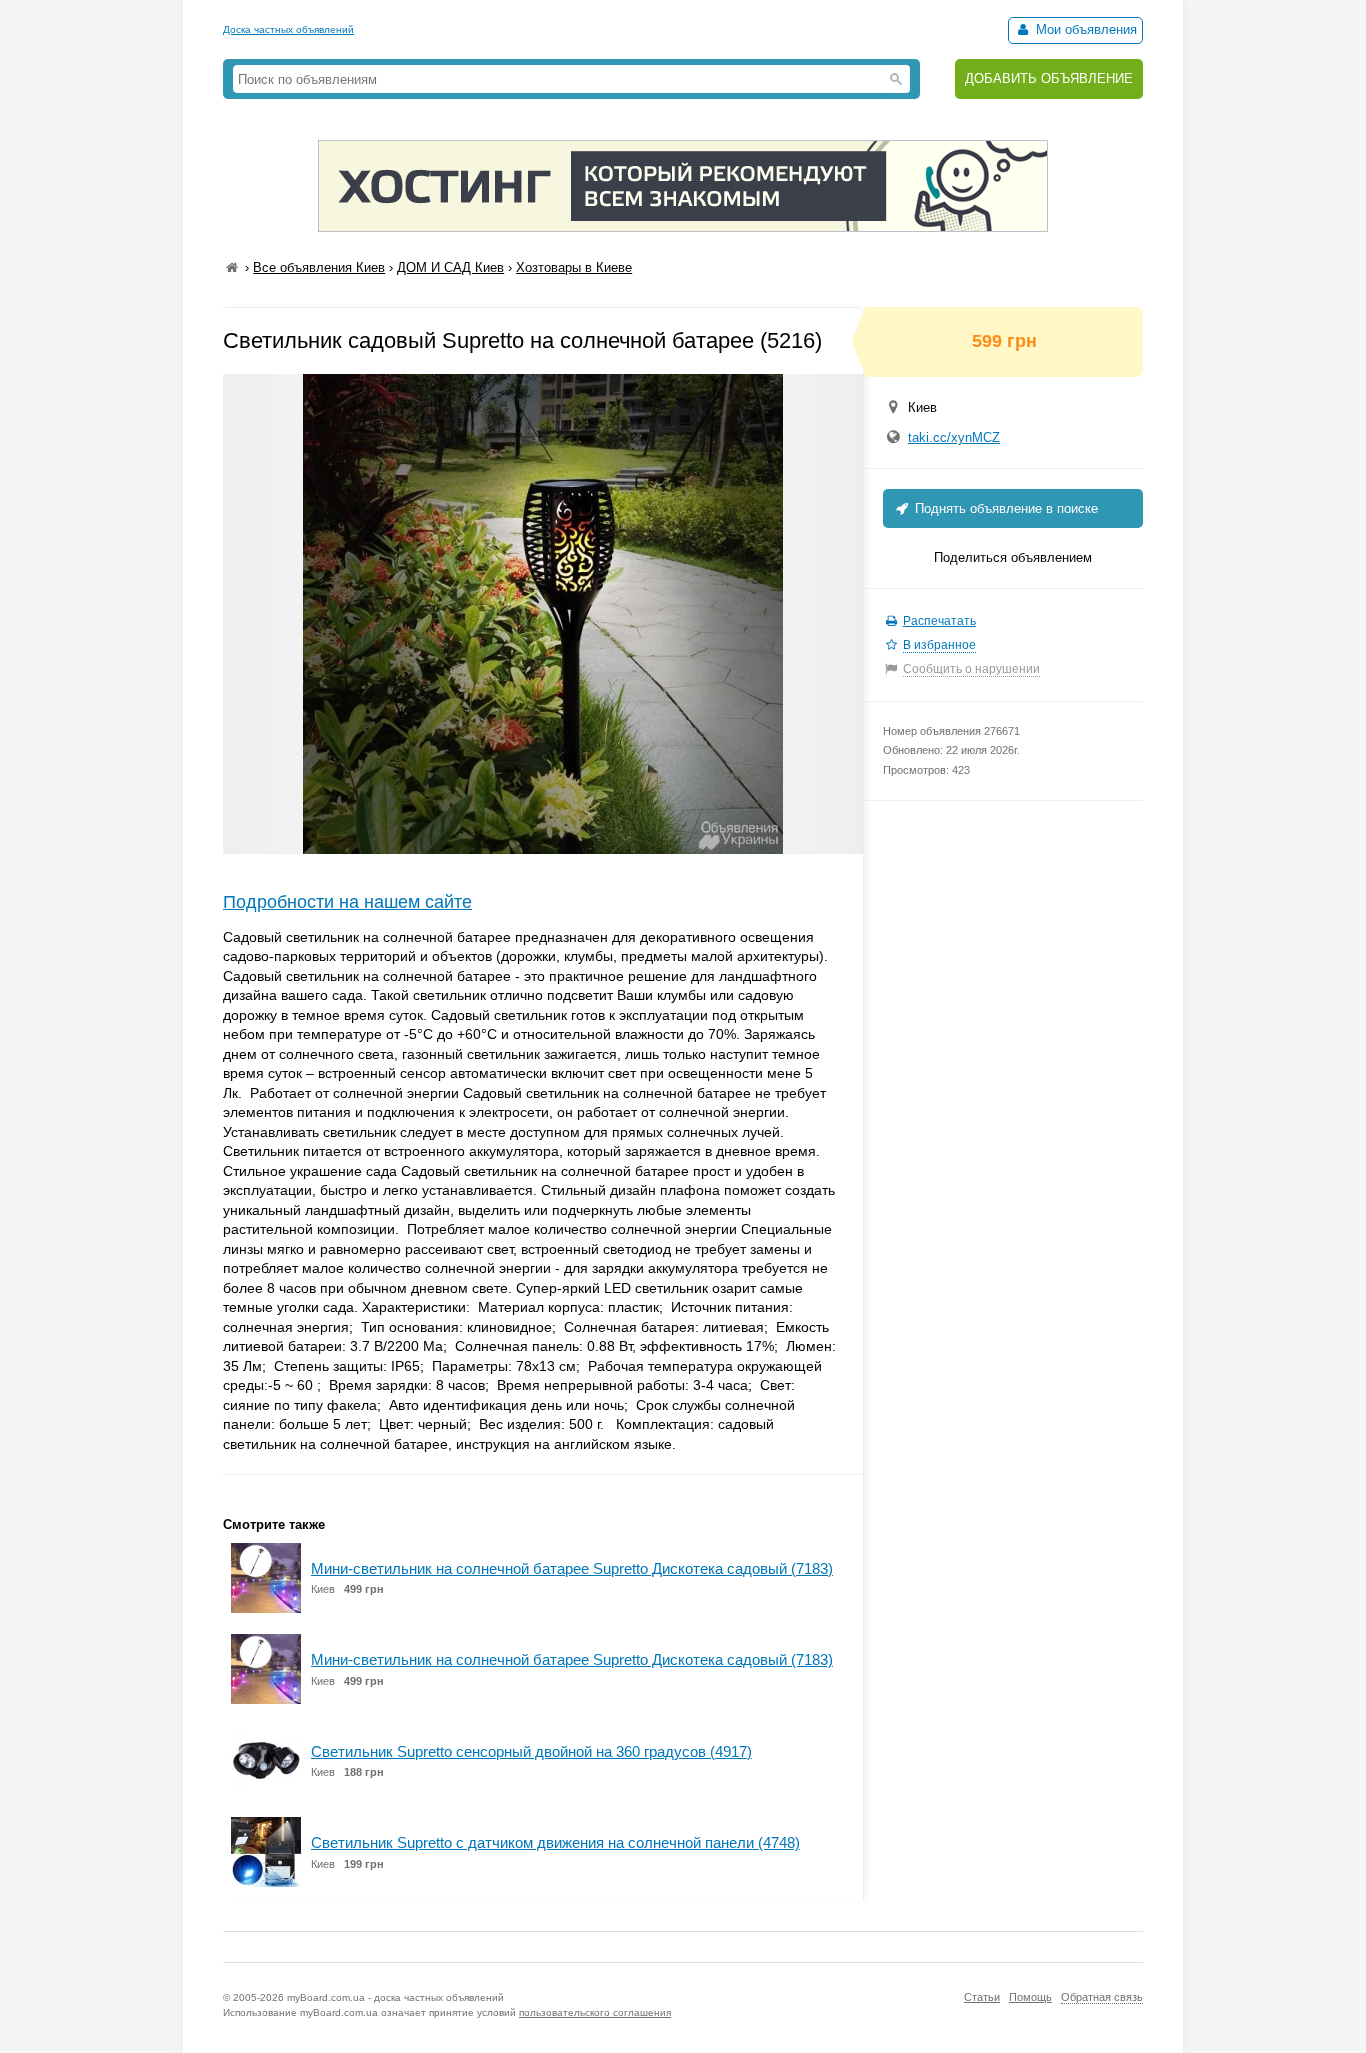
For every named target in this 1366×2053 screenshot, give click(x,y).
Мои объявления (1084, 29)
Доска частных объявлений (288, 29)
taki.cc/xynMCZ (954, 437)
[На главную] (232, 267)
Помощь (1030, 1997)
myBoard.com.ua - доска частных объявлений (395, 1997)
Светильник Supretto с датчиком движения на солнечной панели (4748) (555, 1842)
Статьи (982, 1997)
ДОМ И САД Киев (450, 267)
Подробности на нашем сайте (347, 902)
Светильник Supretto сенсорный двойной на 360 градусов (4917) (531, 1751)
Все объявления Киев (319, 267)
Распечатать (939, 621)
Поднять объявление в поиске (1004, 508)
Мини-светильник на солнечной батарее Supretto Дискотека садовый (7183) (572, 1568)
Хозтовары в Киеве (574, 267)
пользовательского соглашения (595, 2012)
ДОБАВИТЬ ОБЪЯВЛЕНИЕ (1049, 78)
